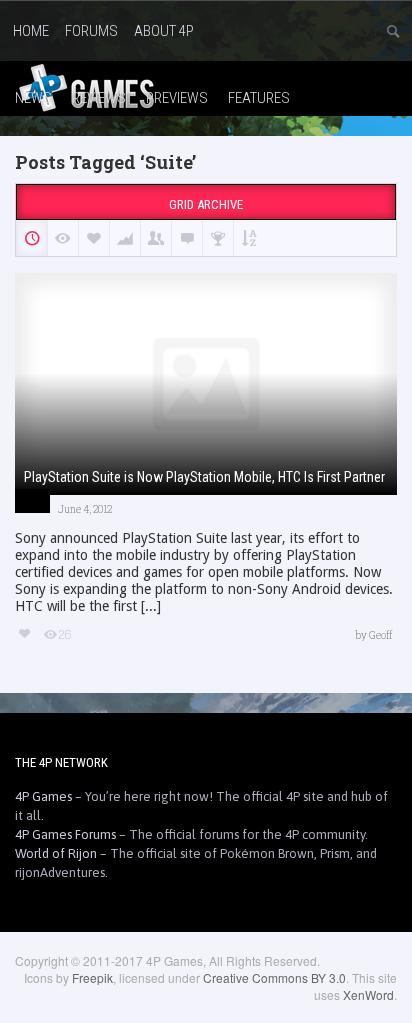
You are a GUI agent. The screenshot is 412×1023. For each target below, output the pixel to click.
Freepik (92, 977)
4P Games (43, 796)
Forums (91, 31)
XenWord (368, 994)
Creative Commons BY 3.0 (274, 977)
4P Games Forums (65, 834)
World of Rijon (56, 853)
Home (31, 31)
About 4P (164, 31)
